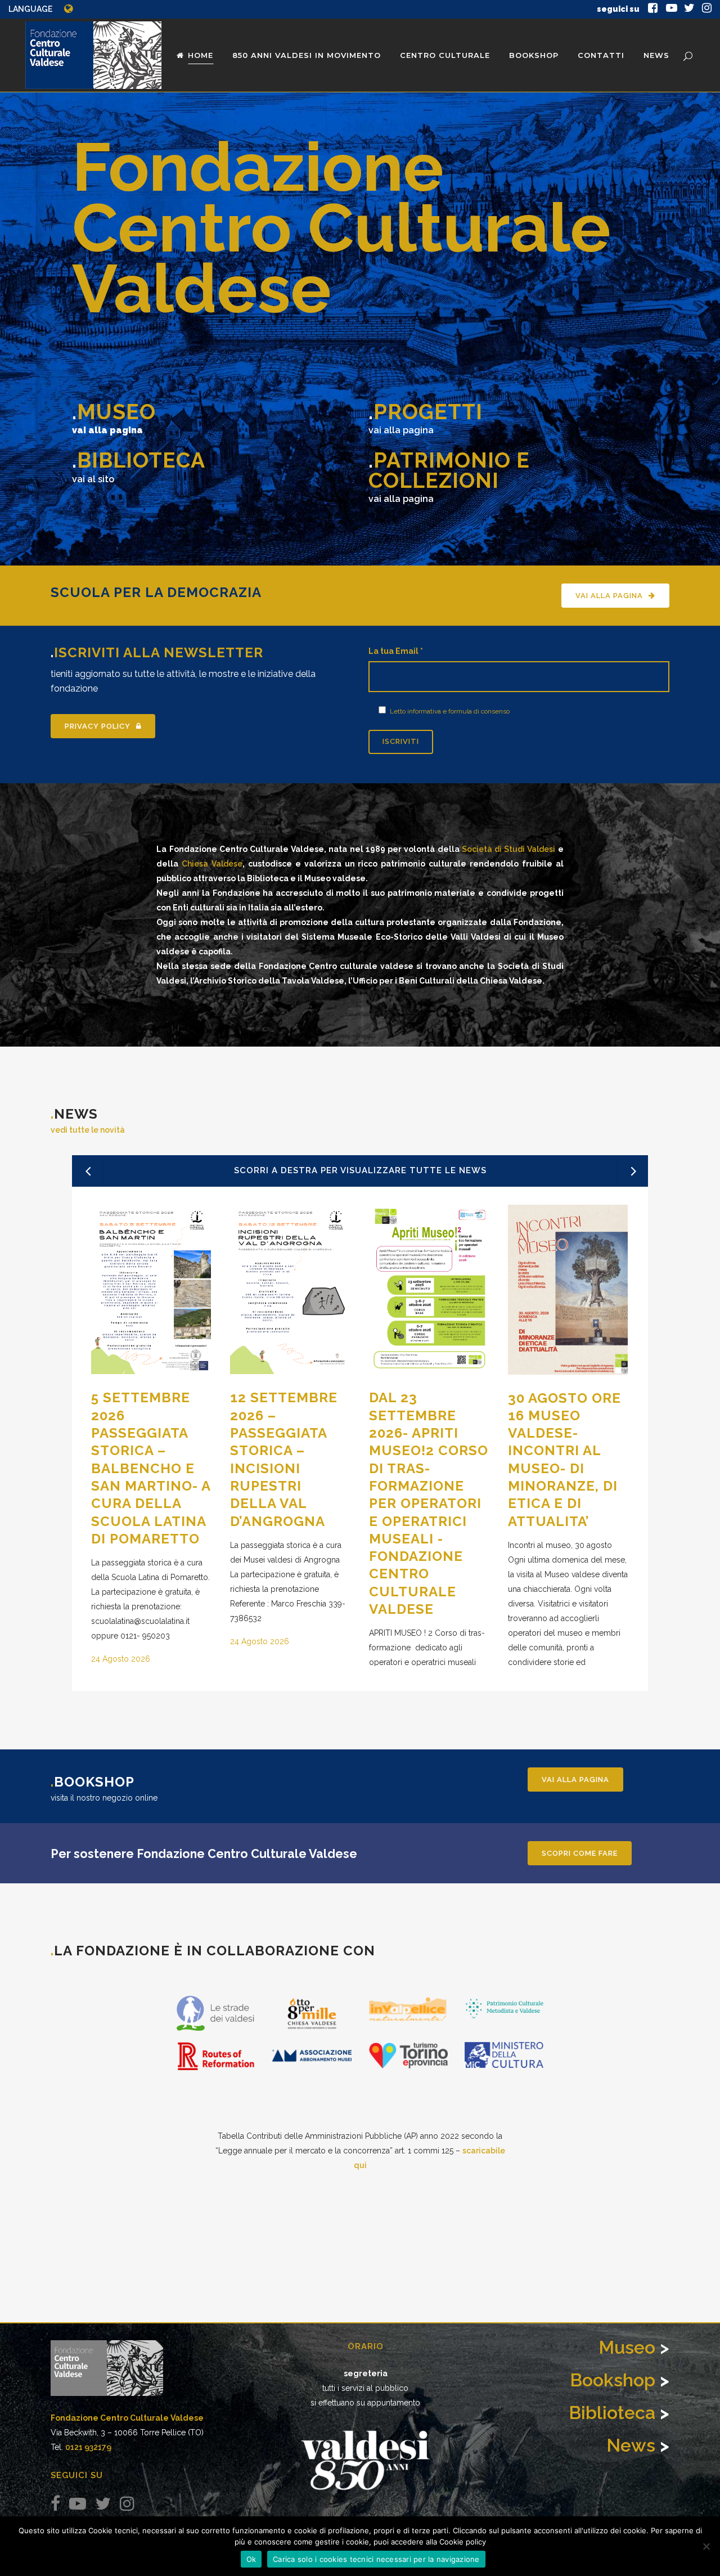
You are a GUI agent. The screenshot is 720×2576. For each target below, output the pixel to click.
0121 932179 (88, 2447)
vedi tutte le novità (88, 1130)
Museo (627, 2347)
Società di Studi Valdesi (509, 849)
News (631, 2445)
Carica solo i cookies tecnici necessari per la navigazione (376, 2559)
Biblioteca (612, 2413)
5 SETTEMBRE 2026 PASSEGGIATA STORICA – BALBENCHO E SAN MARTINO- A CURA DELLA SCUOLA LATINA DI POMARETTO (151, 1468)
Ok (251, 2559)
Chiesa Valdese (212, 864)
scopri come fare (580, 1853)
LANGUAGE (30, 9)
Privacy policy (98, 726)
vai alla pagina (609, 596)
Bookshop (613, 2380)
